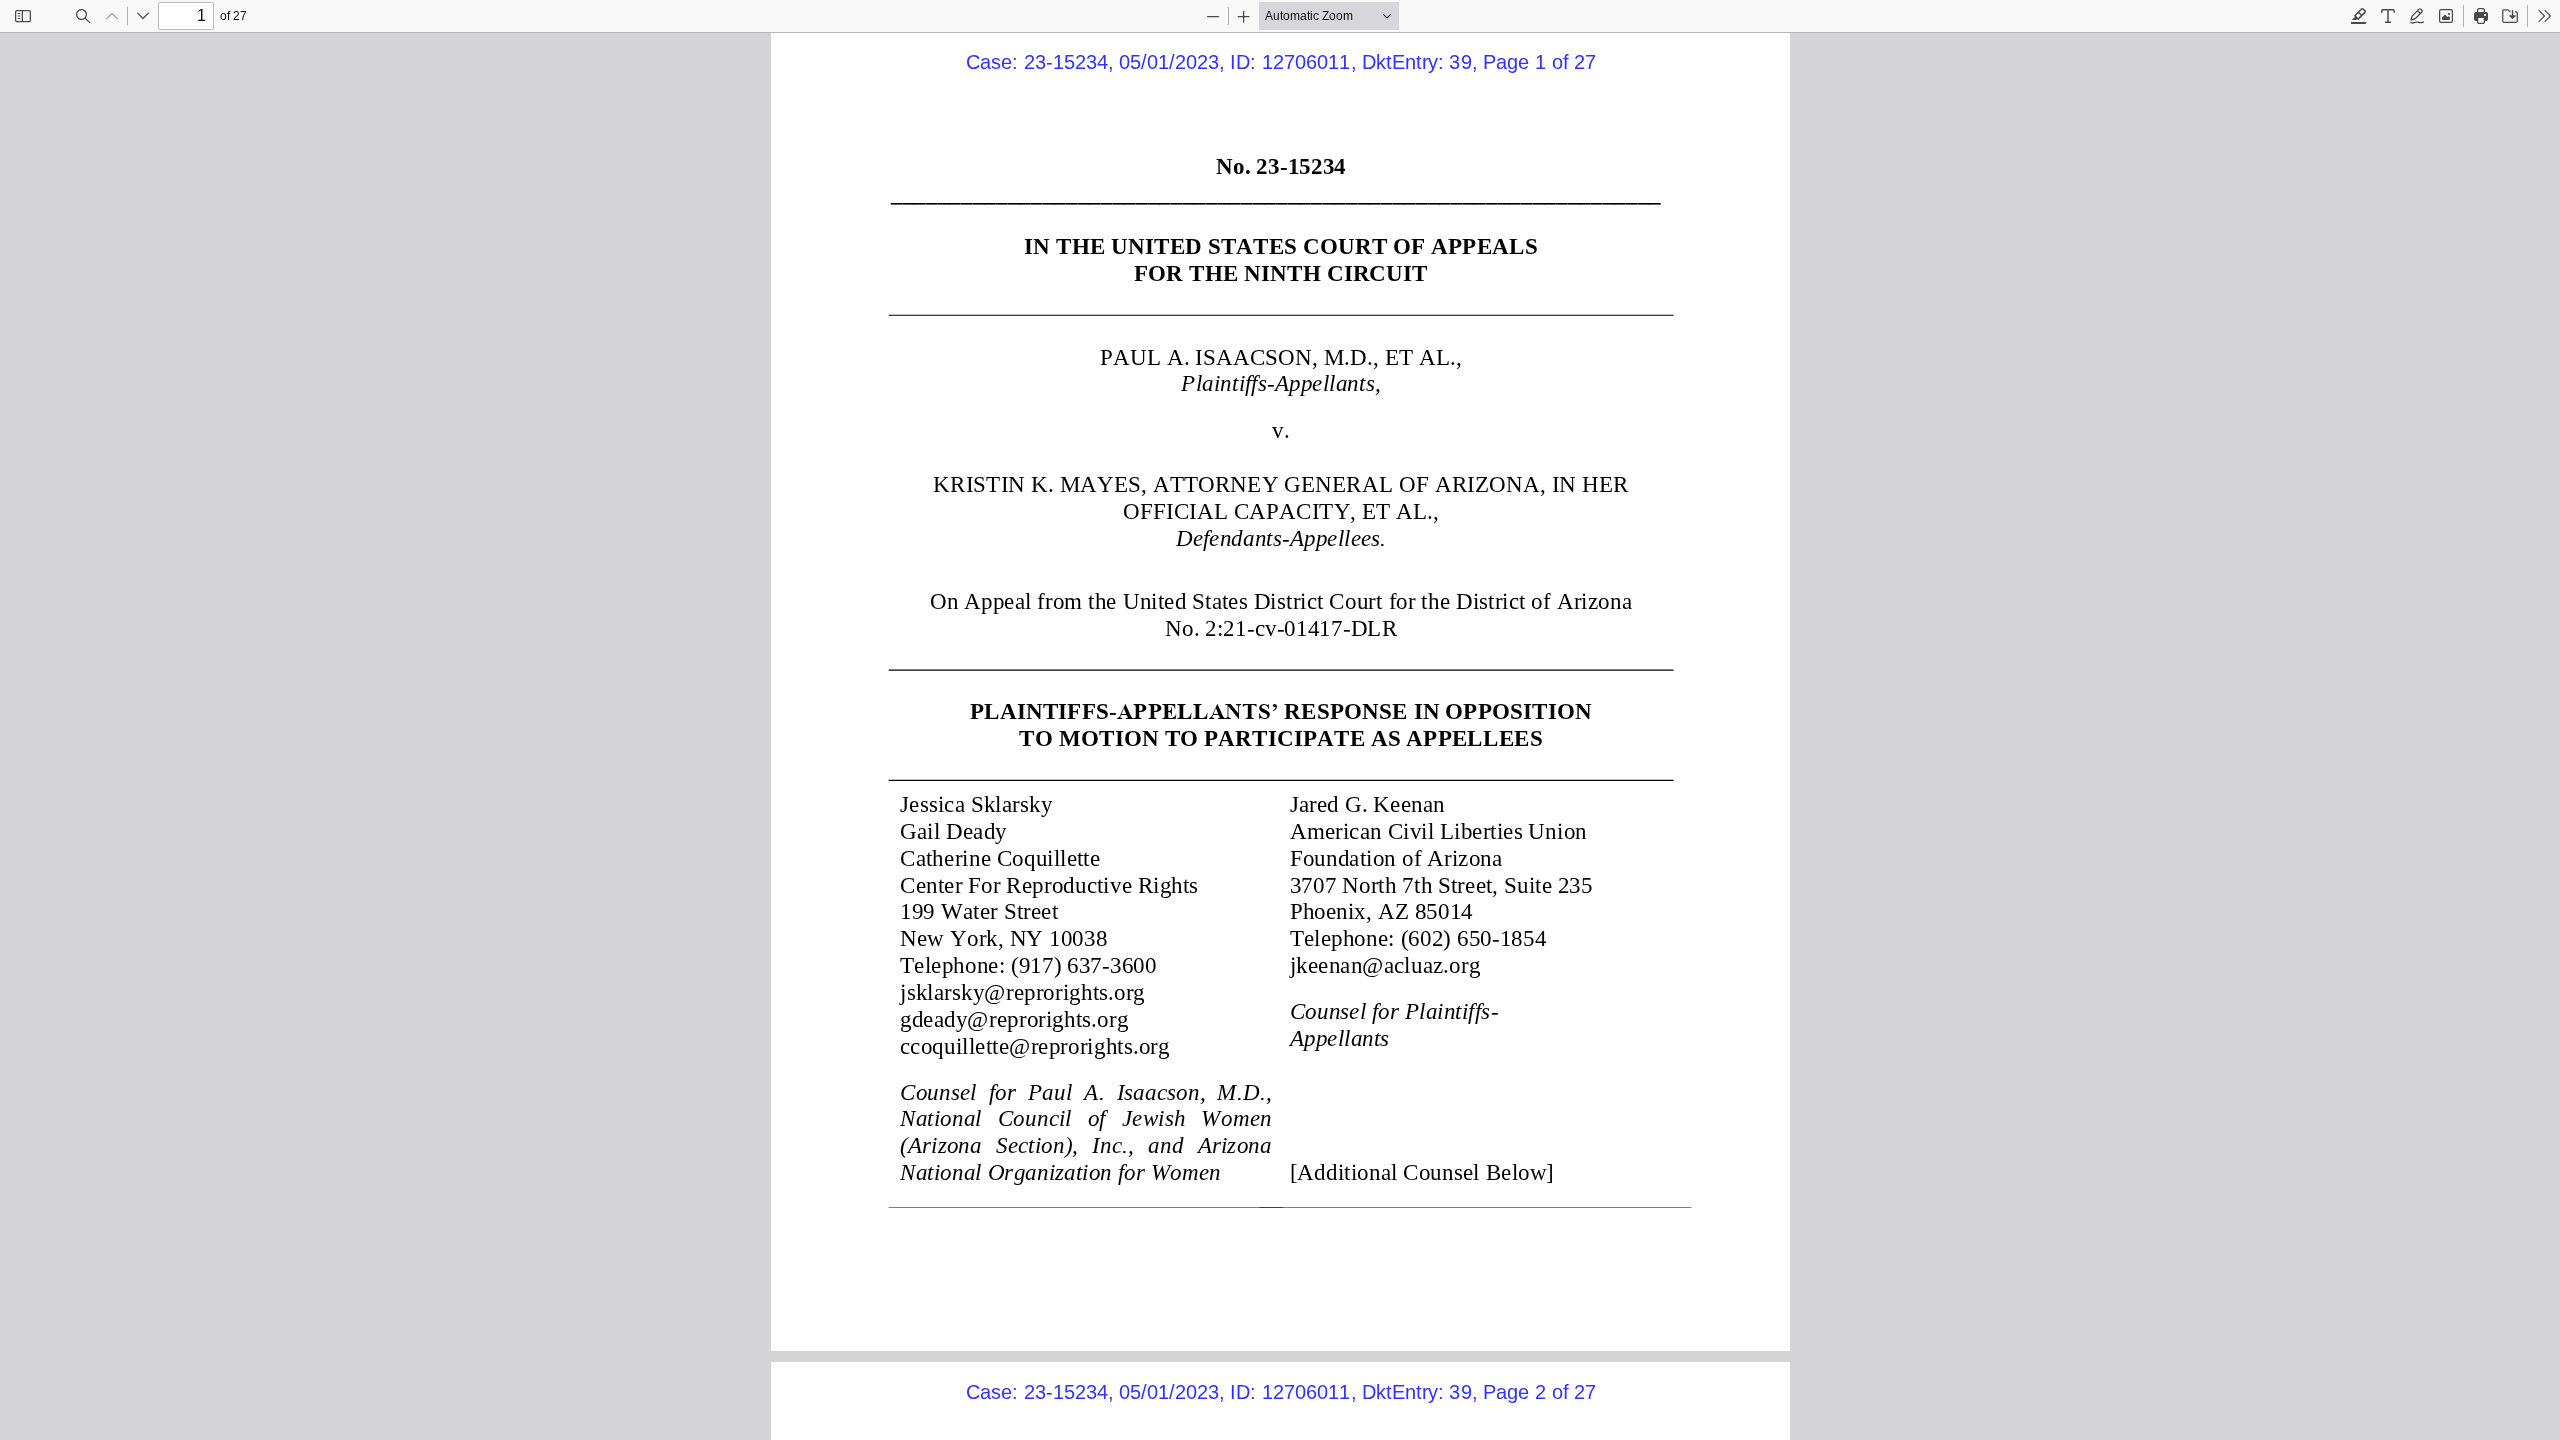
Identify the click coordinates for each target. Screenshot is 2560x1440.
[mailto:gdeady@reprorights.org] (1013, 1017)
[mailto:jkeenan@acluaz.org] (1383, 964)
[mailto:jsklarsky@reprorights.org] (1021, 990)
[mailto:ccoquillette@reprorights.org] (1033, 1044)
